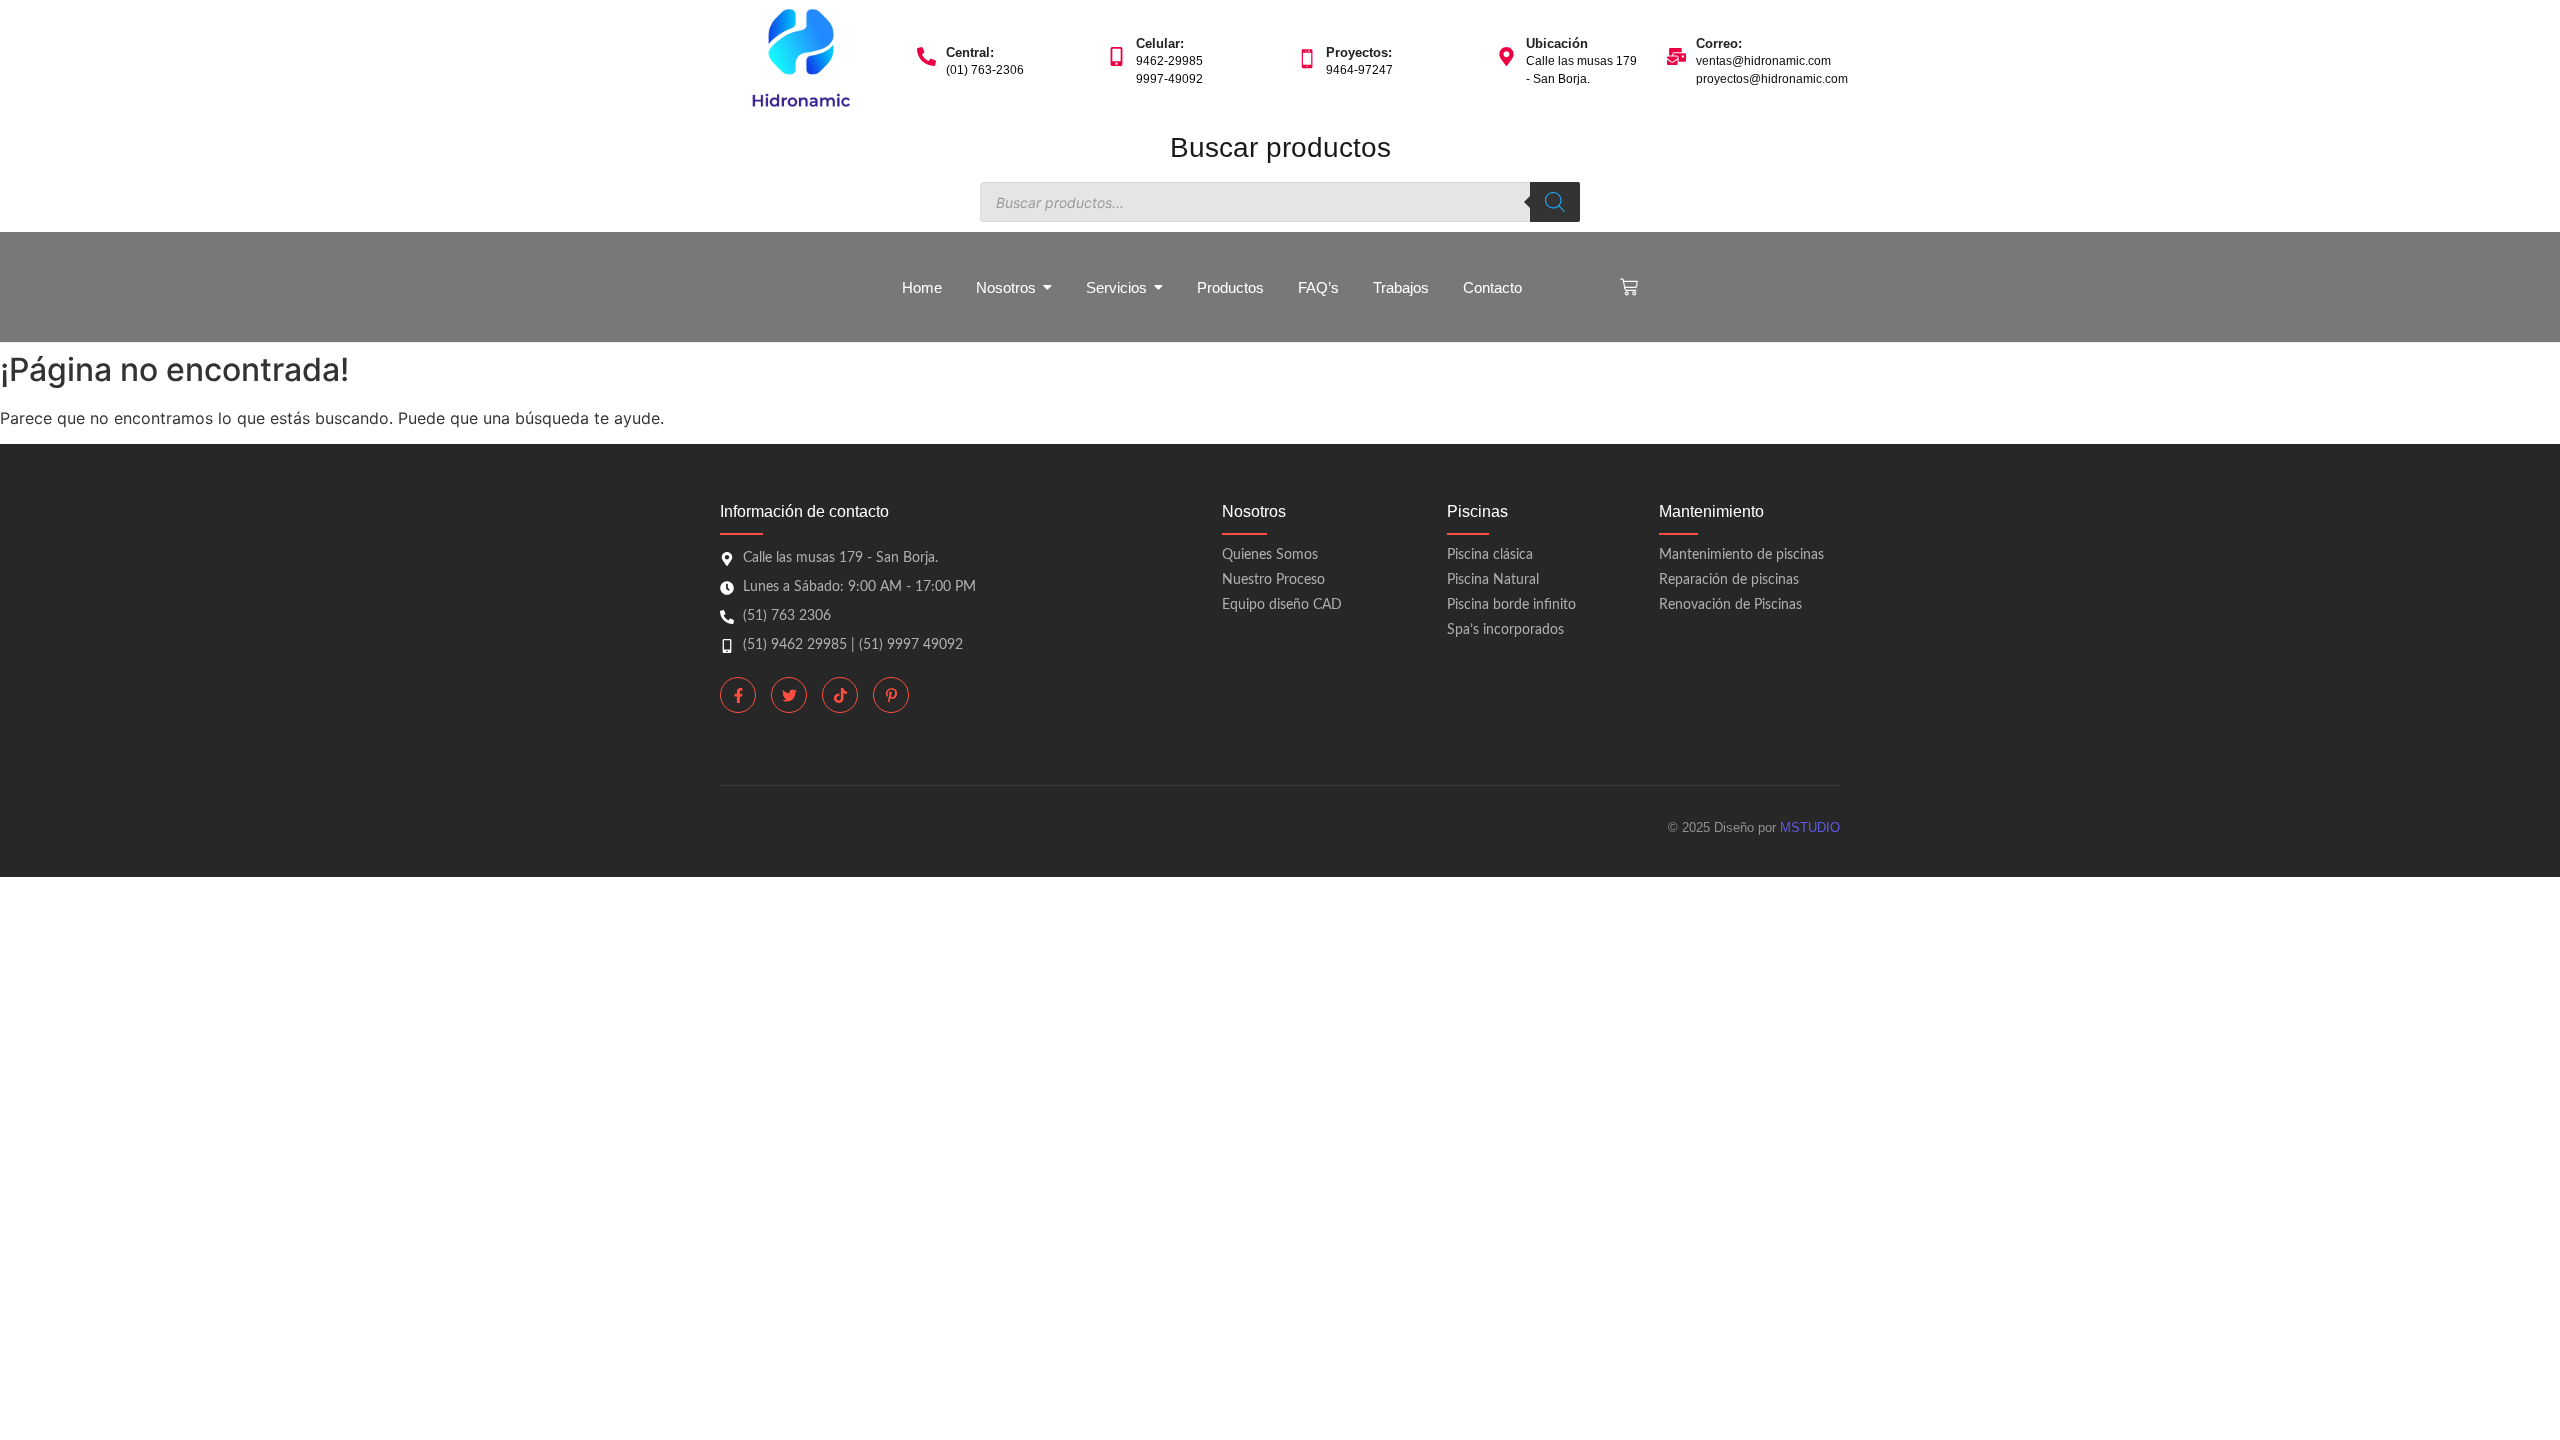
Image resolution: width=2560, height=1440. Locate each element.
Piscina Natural (1493, 580)
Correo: (1719, 43)
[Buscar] (1555, 202)
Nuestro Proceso (1273, 580)
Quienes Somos (1270, 555)
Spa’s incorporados (1505, 630)
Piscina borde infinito (1511, 605)
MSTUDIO (1810, 827)
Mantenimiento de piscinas (1741, 555)
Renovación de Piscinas (1730, 605)
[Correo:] (1676, 58)
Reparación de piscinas (1729, 580)
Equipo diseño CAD (1282, 605)
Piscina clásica (1490, 555)
